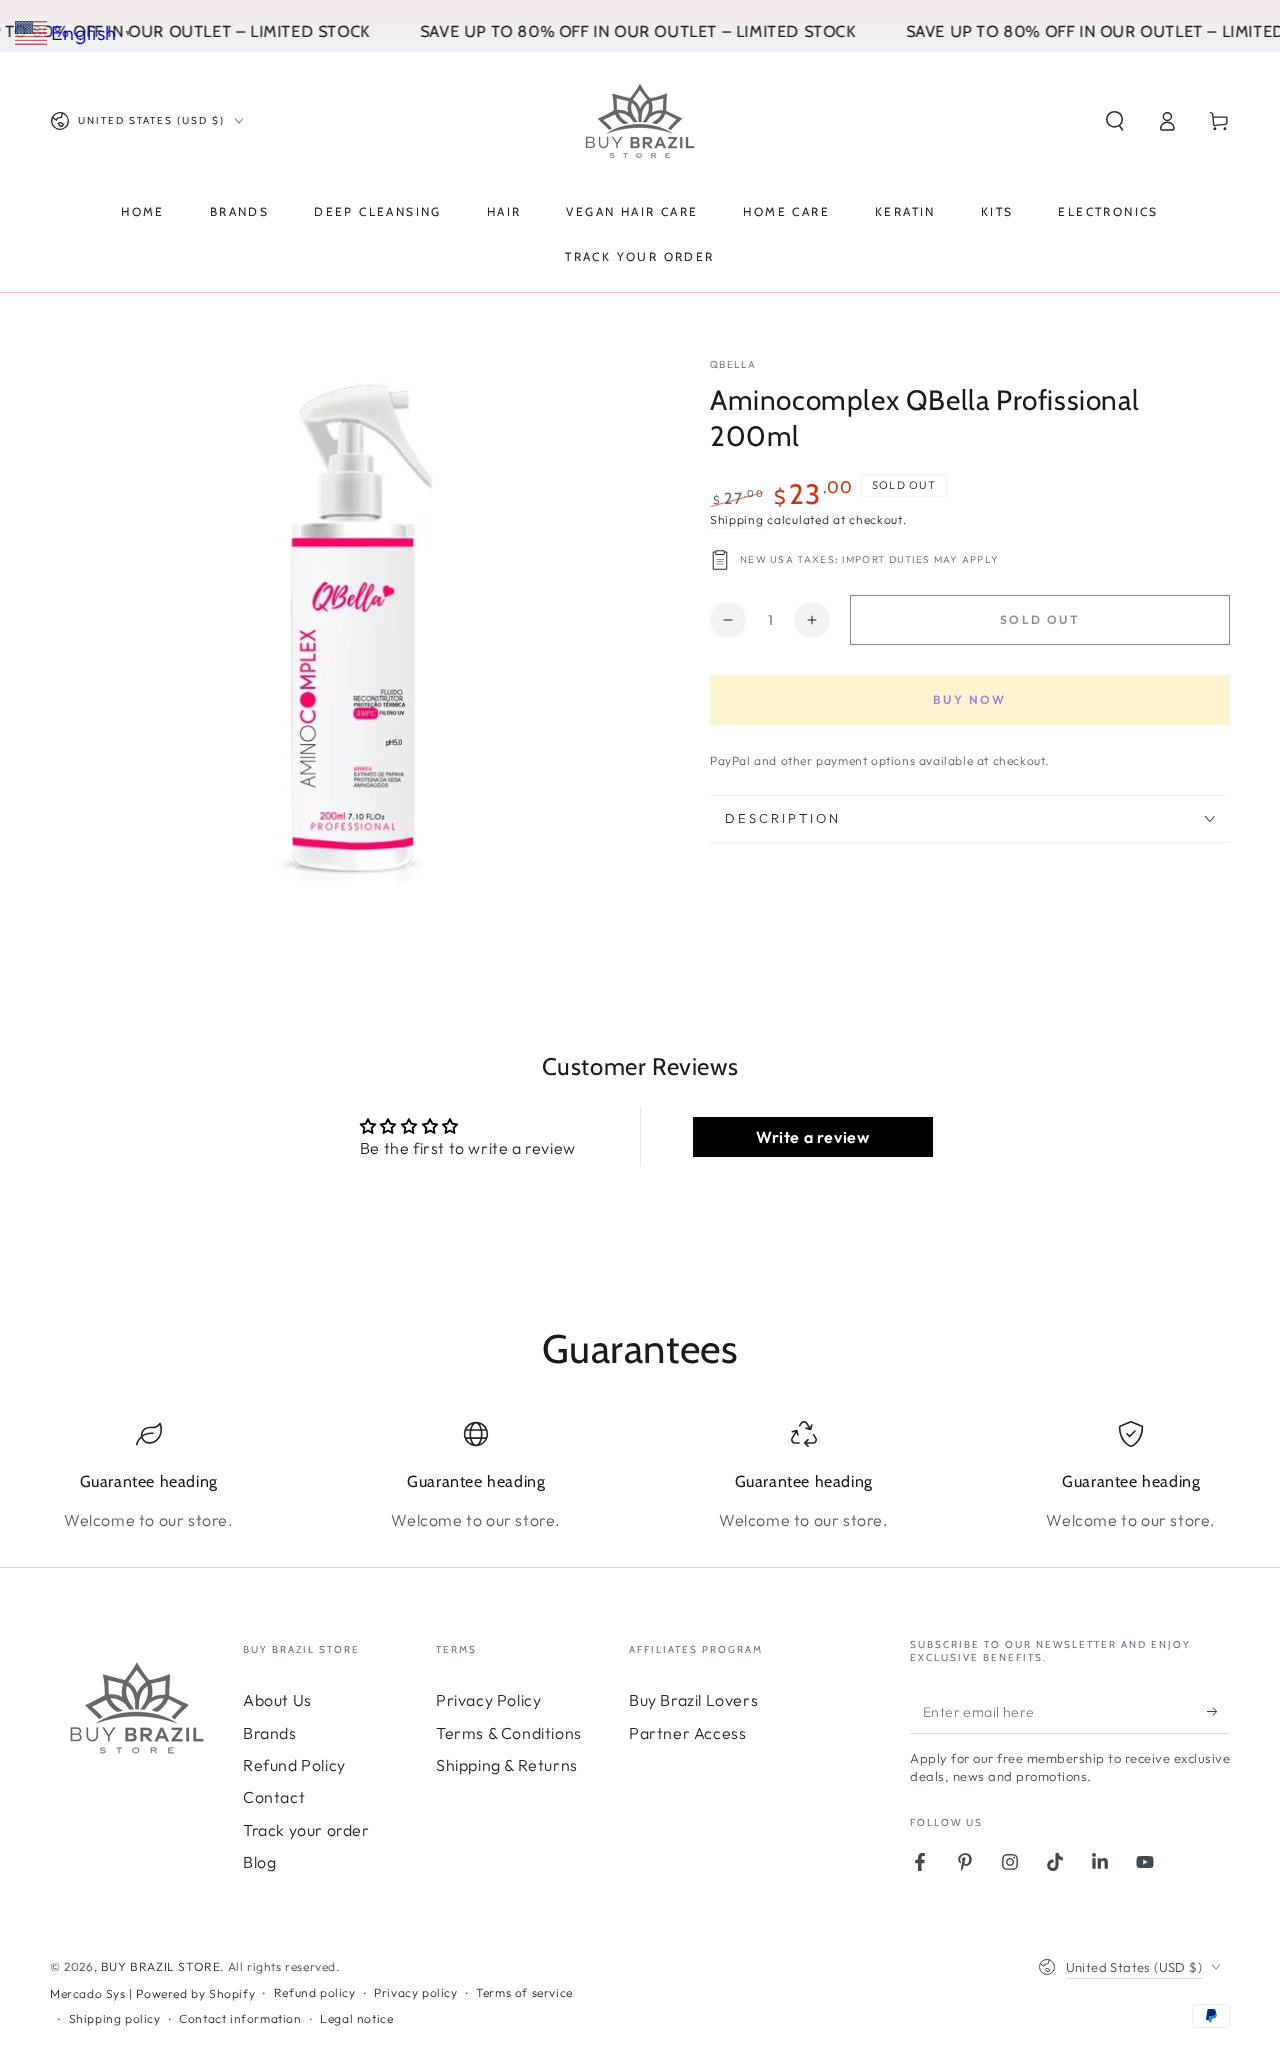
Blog (259, 1862)
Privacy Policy (488, 1700)
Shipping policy (115, 2018)
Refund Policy (294, 1765)
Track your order (306, 1830)
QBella (733, 364)
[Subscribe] (1218, 1711)
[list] (640, 1476)
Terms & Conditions (509, 1733)
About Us (277, 1700)
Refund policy (315, 1992)
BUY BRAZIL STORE (161, 1966)
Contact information (240, 2018)
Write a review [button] (812, 1137)
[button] (1115, 121)
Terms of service (524, 1992)
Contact (274, 1797)
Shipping (737, 519)
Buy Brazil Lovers (693, 1700)
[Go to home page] (640, 121)
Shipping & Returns (507, 1765)
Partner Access (687, 1733)
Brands (270, 1733)
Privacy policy (415, 1992)
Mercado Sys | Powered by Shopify (152, 1993)
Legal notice (356, 2018)
